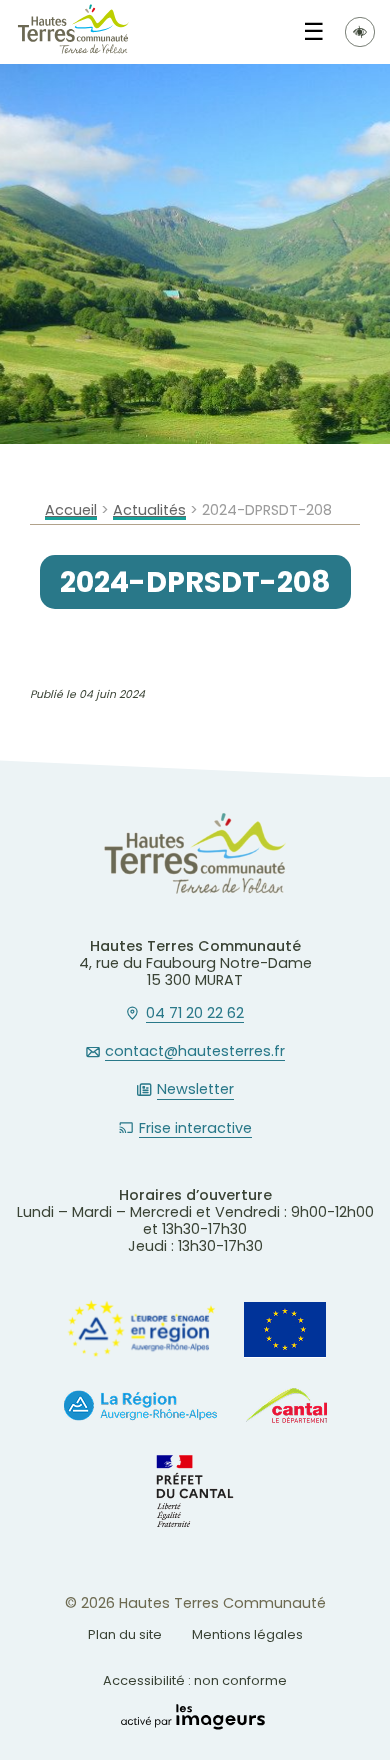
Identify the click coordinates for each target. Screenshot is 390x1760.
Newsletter (195, 1090)
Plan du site (125, 1634)
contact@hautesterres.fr (195, 1052)
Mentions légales (247, 1634)
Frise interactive (195, 1129)
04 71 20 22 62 (195, 1014)
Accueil (71, 510)
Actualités (149, 510)
